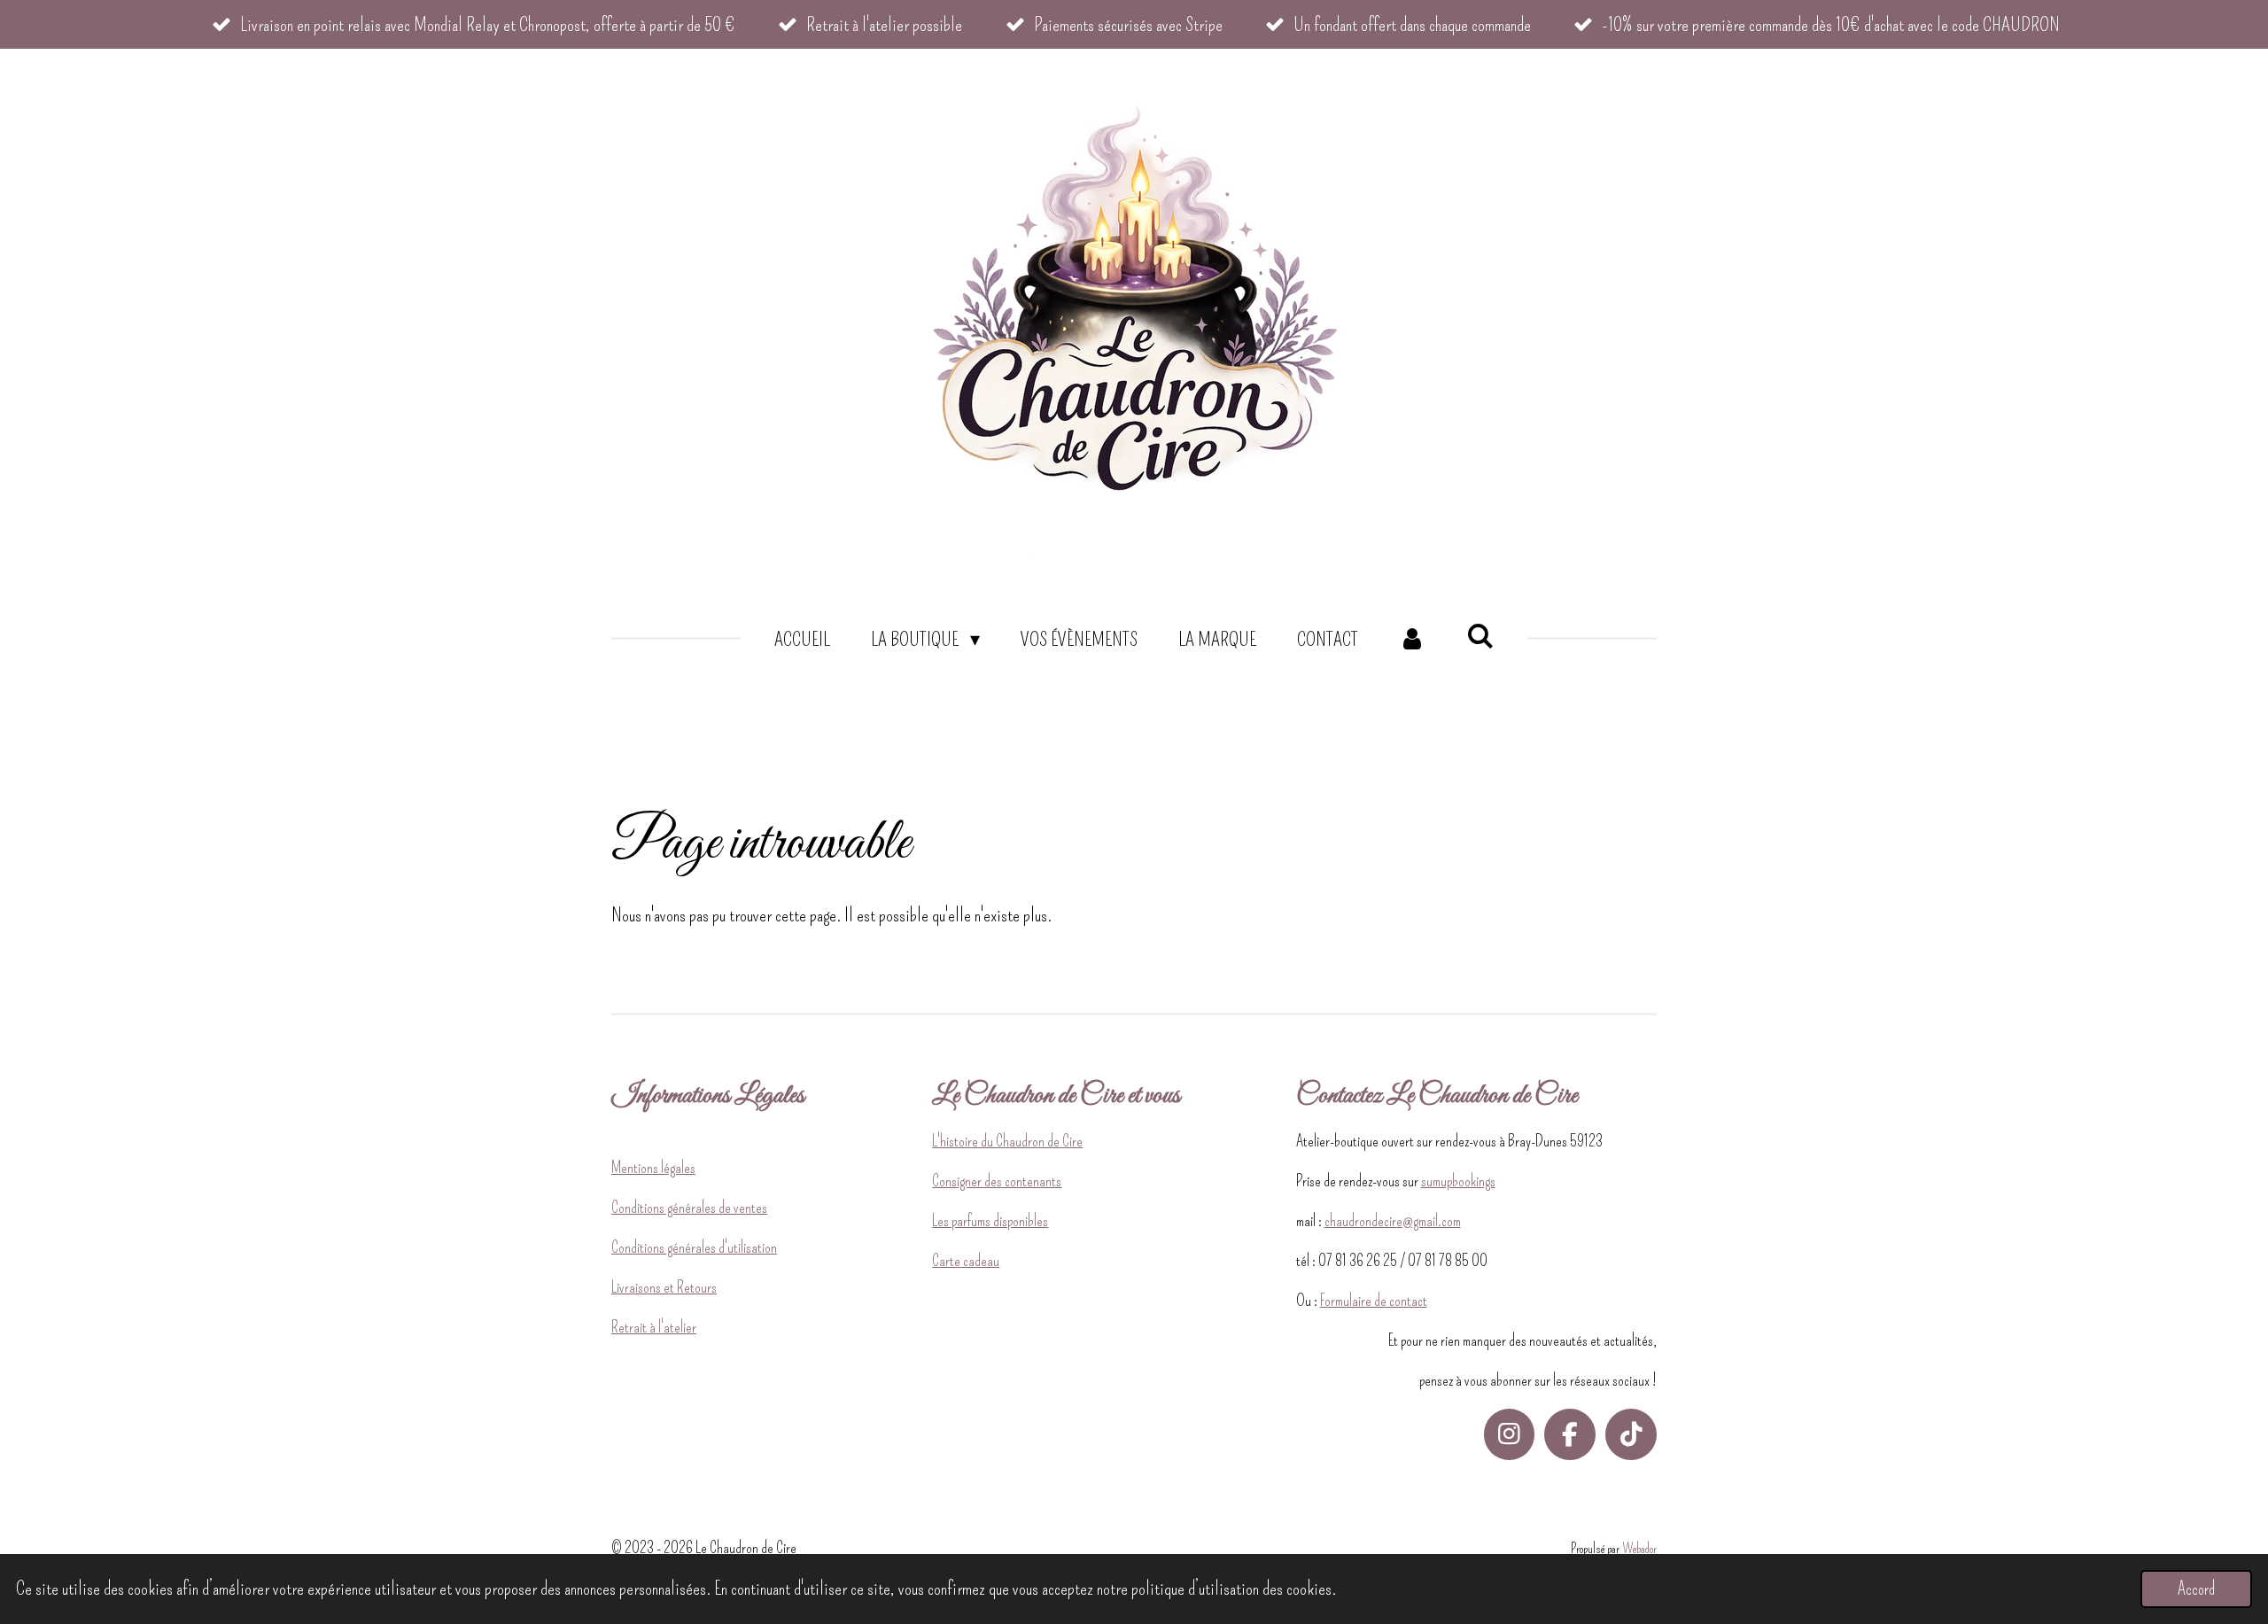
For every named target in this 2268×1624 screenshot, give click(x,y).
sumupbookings (1458, 1181)
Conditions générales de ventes (689, 1208)
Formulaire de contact (1374, 1301)
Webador (1639, 1549)
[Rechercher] (1480, 637)
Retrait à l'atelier (654, 1327)
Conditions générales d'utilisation (694, 1247)
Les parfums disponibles (990, 1221)
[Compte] (1413, 639)
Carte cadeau (966, 1261)
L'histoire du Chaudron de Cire (1007, 1141)
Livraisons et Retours (664, 1287)
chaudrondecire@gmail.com (1393, 1221)
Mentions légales (653, 1168)
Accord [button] (2196, 1589)
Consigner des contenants (997, 1181)
